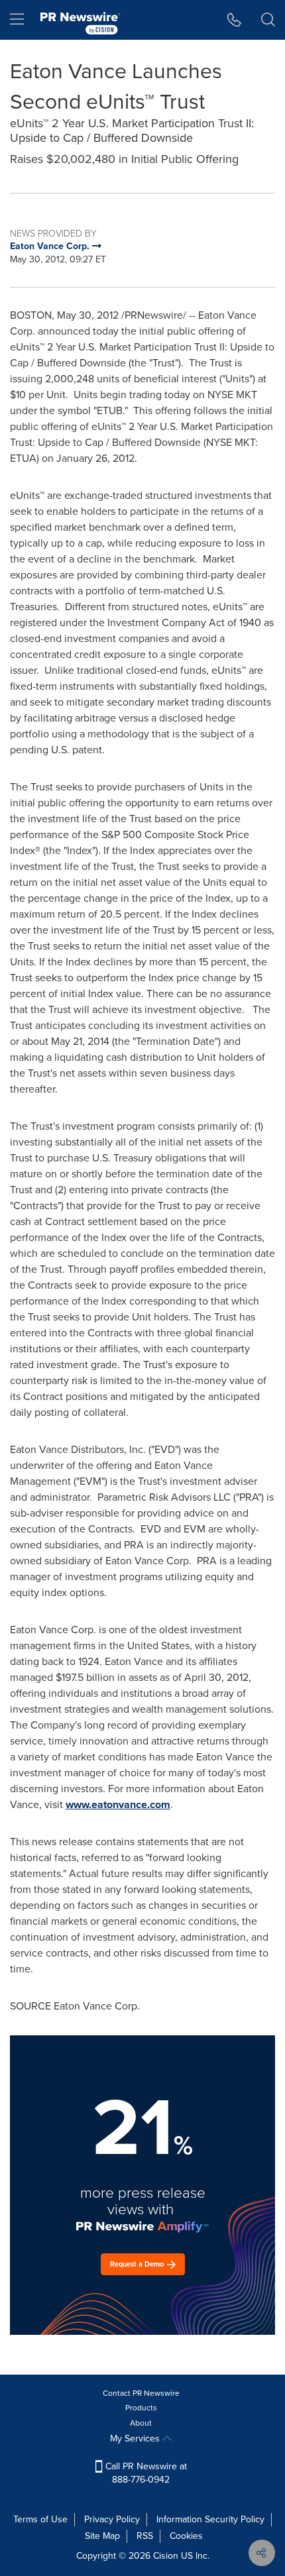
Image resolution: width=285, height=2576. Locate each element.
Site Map (102, 2536)
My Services (136, 2439)
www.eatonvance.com (118, 1804)
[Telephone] (234, 20)
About (141, 2423)
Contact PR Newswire (141, 2393)
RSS (145, 2536)
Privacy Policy (112, 2519)
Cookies (186, 2536)
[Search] (268, 20)
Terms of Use (40, 2519)
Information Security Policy (210, 2519)
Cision (166, 2556)
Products (141, 2408)
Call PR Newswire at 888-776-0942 (145, 2473)
